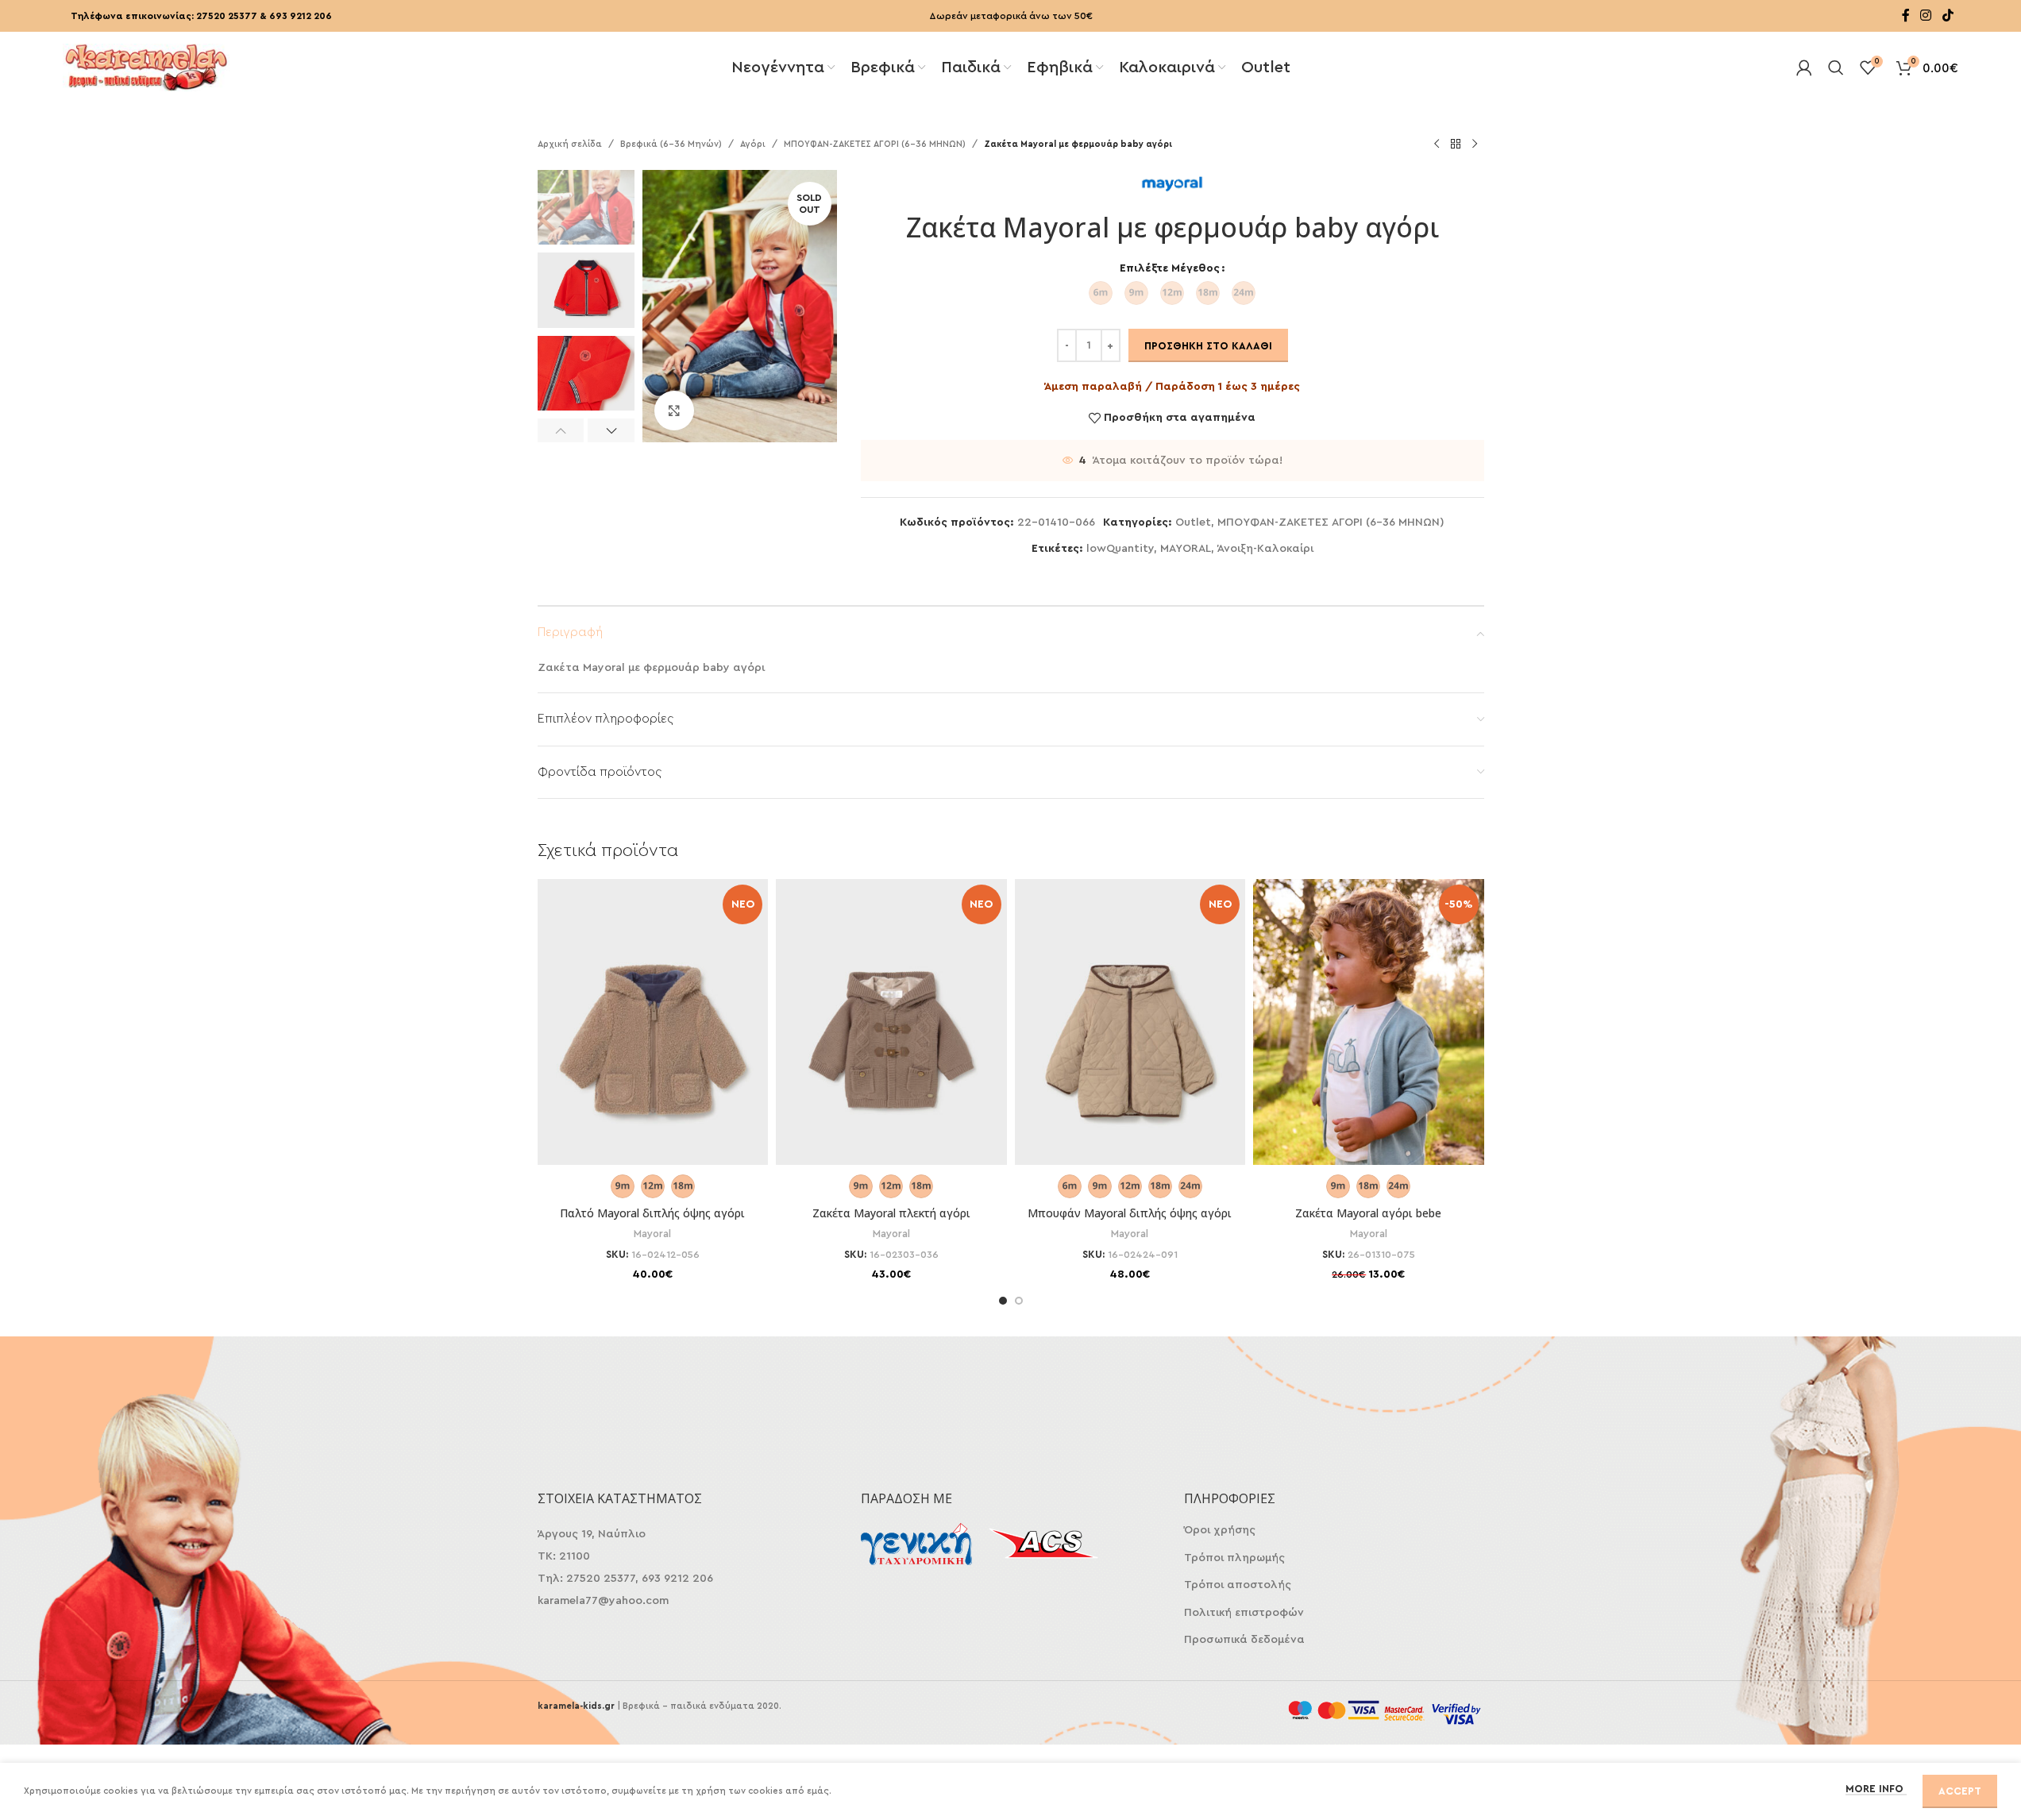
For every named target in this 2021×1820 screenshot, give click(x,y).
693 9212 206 (301, 16)
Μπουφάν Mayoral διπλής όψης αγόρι (1130, 1213)
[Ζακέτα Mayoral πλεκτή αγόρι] (891, 1041)
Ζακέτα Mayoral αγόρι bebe (1368, 1213)
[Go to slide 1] (1003, 1301)
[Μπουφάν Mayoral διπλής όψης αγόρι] (1130, 1041)
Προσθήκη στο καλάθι (1208, 346)
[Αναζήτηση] (1836, 67)
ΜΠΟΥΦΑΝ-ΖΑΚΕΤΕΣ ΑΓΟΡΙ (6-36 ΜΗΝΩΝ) (875, 144)
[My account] (1804, 67)
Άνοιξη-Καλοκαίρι (1265, 549)
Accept (1960, 1791)
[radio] (1101, 293)
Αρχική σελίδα (570, 144)
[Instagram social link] (1926, 15)
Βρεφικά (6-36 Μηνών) (671, 144)
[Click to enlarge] (674, 411)
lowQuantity (1120, 549)
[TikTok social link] (1948, 15)
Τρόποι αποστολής (1238, 1585)
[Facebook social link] (1906, 15)
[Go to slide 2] (1019, 1301)
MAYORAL (1186, 549)
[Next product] (1475, 145)
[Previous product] (1437, 145)
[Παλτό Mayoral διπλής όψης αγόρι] (653, 1041)
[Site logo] (146, 66)
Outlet (1193, 522)
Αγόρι (753, 144)
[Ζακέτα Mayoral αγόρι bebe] (1369, 1041)
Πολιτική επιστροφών (1244, 1613)
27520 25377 (227, 16)
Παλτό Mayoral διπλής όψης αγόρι (652, 1213)
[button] (561, 430)
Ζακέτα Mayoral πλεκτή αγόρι (891, 1213)
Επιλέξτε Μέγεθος (1170, 268)
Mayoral (652, 1234)
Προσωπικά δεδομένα (1244, 1640)
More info (1876, 1789)
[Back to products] (1456, 145)
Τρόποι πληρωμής (1234, 1558)
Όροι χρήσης (1220, 1530)
